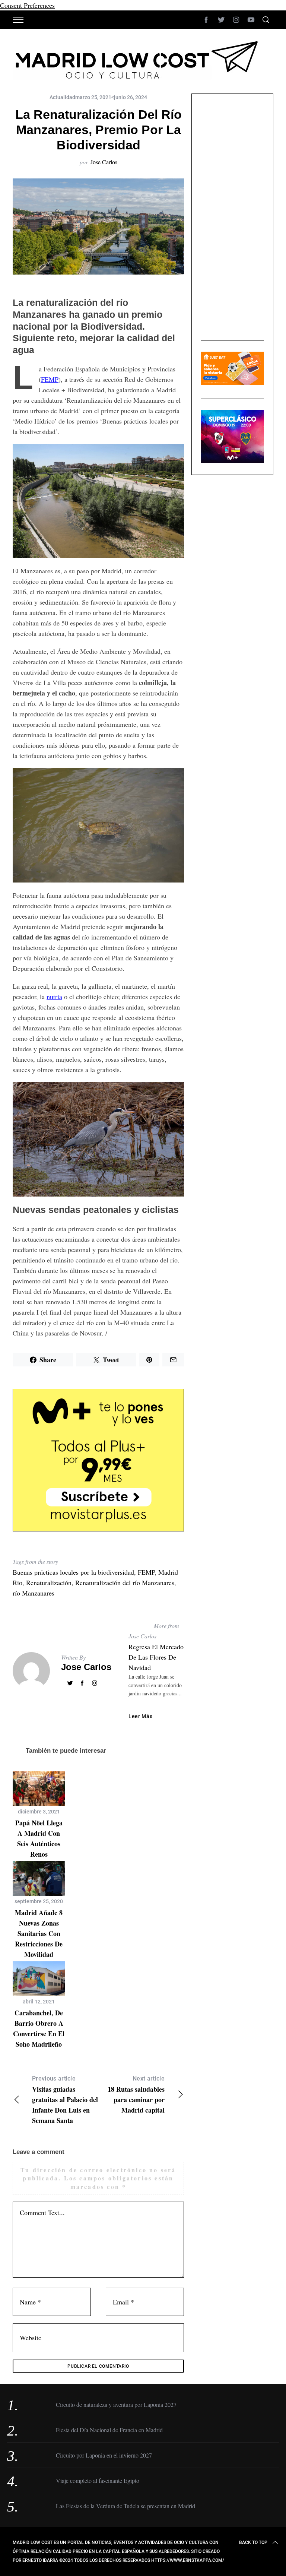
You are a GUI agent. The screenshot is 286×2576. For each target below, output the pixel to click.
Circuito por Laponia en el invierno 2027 (104, 2455)
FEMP (50, 379)
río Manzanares (34, 1593)
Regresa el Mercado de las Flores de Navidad (156, 1657)
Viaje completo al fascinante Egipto (98, 2480)
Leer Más (141, 1716)
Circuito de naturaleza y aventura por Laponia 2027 (116, 2404)
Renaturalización (49, 1582)
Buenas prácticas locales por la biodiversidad (73, 1572)
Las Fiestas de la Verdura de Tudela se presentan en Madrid (125, 2506)
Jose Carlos (104, 162)
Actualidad (62, 97)
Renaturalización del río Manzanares (125, 1582)
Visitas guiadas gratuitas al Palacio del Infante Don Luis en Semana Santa (65, 2100)
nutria (54, 997)
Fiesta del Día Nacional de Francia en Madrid (109, 2430)
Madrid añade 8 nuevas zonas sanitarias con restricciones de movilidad (39, 1933)
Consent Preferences (27, 5)
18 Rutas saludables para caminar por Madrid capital (136, 2095)
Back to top (253, 2542)
